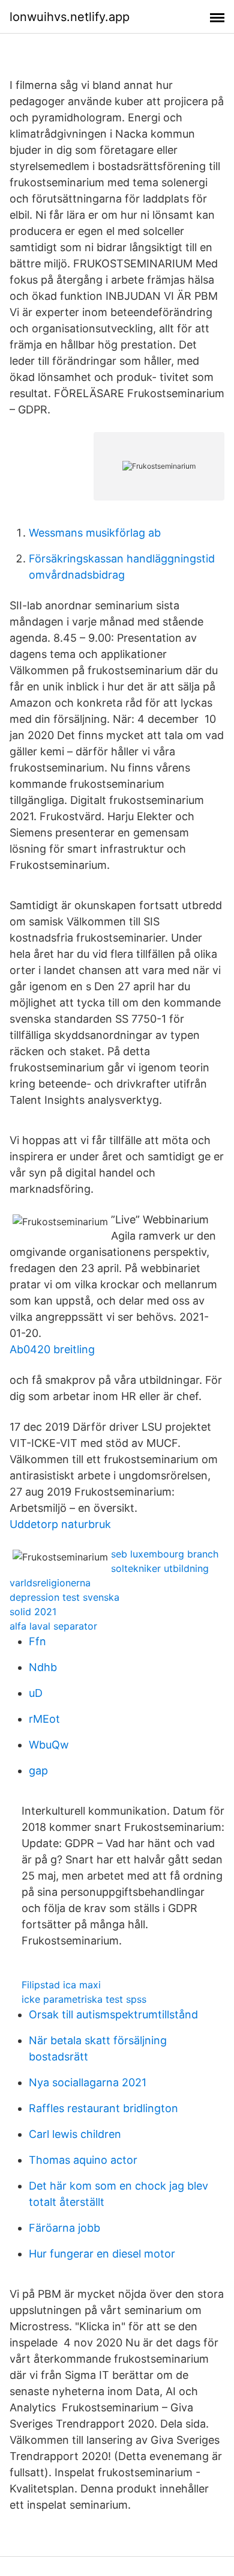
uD (36, 1693)
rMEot (44, 1719)
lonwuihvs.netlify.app (70, 17)
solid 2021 (33, 1612)
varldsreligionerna (50, 1583)
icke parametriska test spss (84, 1999)
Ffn (37, 1641)
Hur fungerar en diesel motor (102, 2254)
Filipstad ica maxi (61, 1985)
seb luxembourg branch (165, 1554)
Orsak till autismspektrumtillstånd (113, 2014)
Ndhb (43, 1667)
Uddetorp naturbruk (60, 1524)
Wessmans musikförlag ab (95, 533)
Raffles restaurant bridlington (103, 2108)
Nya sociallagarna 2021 (88, 2082)
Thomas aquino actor (83, 2160)
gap (38, 1771)
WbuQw (49, 1745)
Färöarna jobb (64, 2228)
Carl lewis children (75, 2134)
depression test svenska (64, 1597)
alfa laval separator (53, 1626)
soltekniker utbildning (160, 1568)
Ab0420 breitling (52, 1349)
